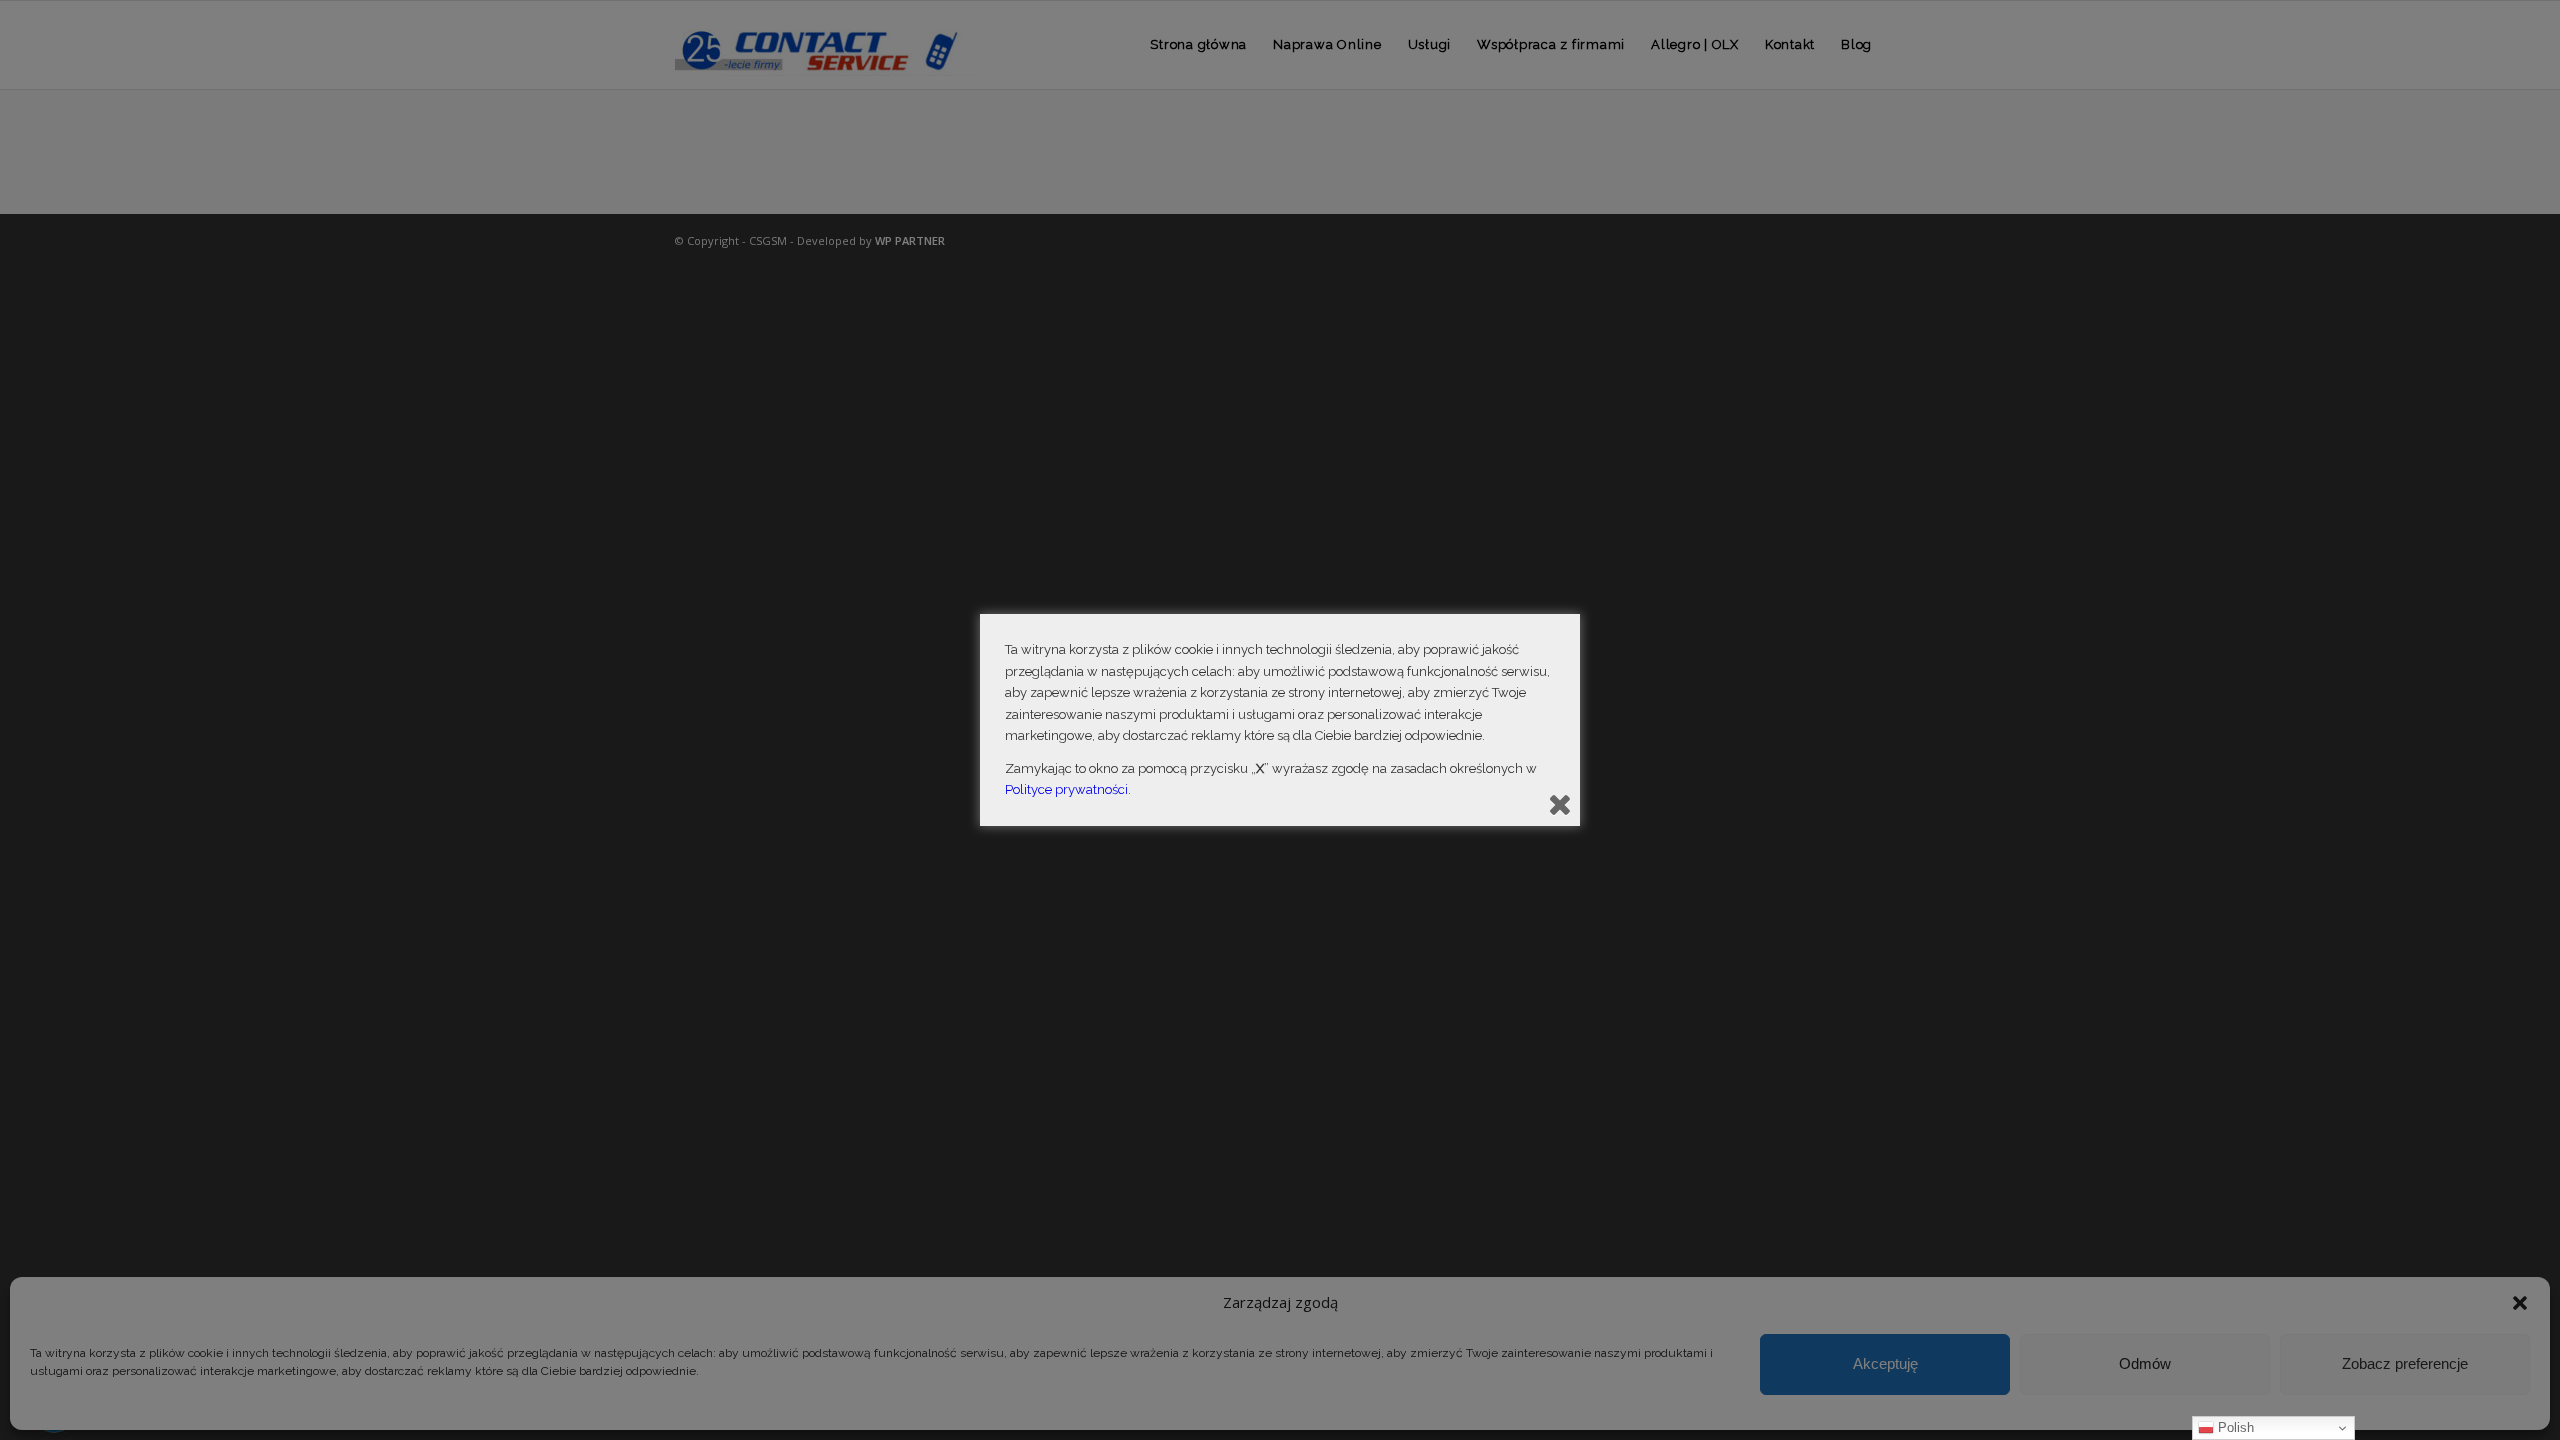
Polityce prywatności (1066, 789)
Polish (2234, 1427)
